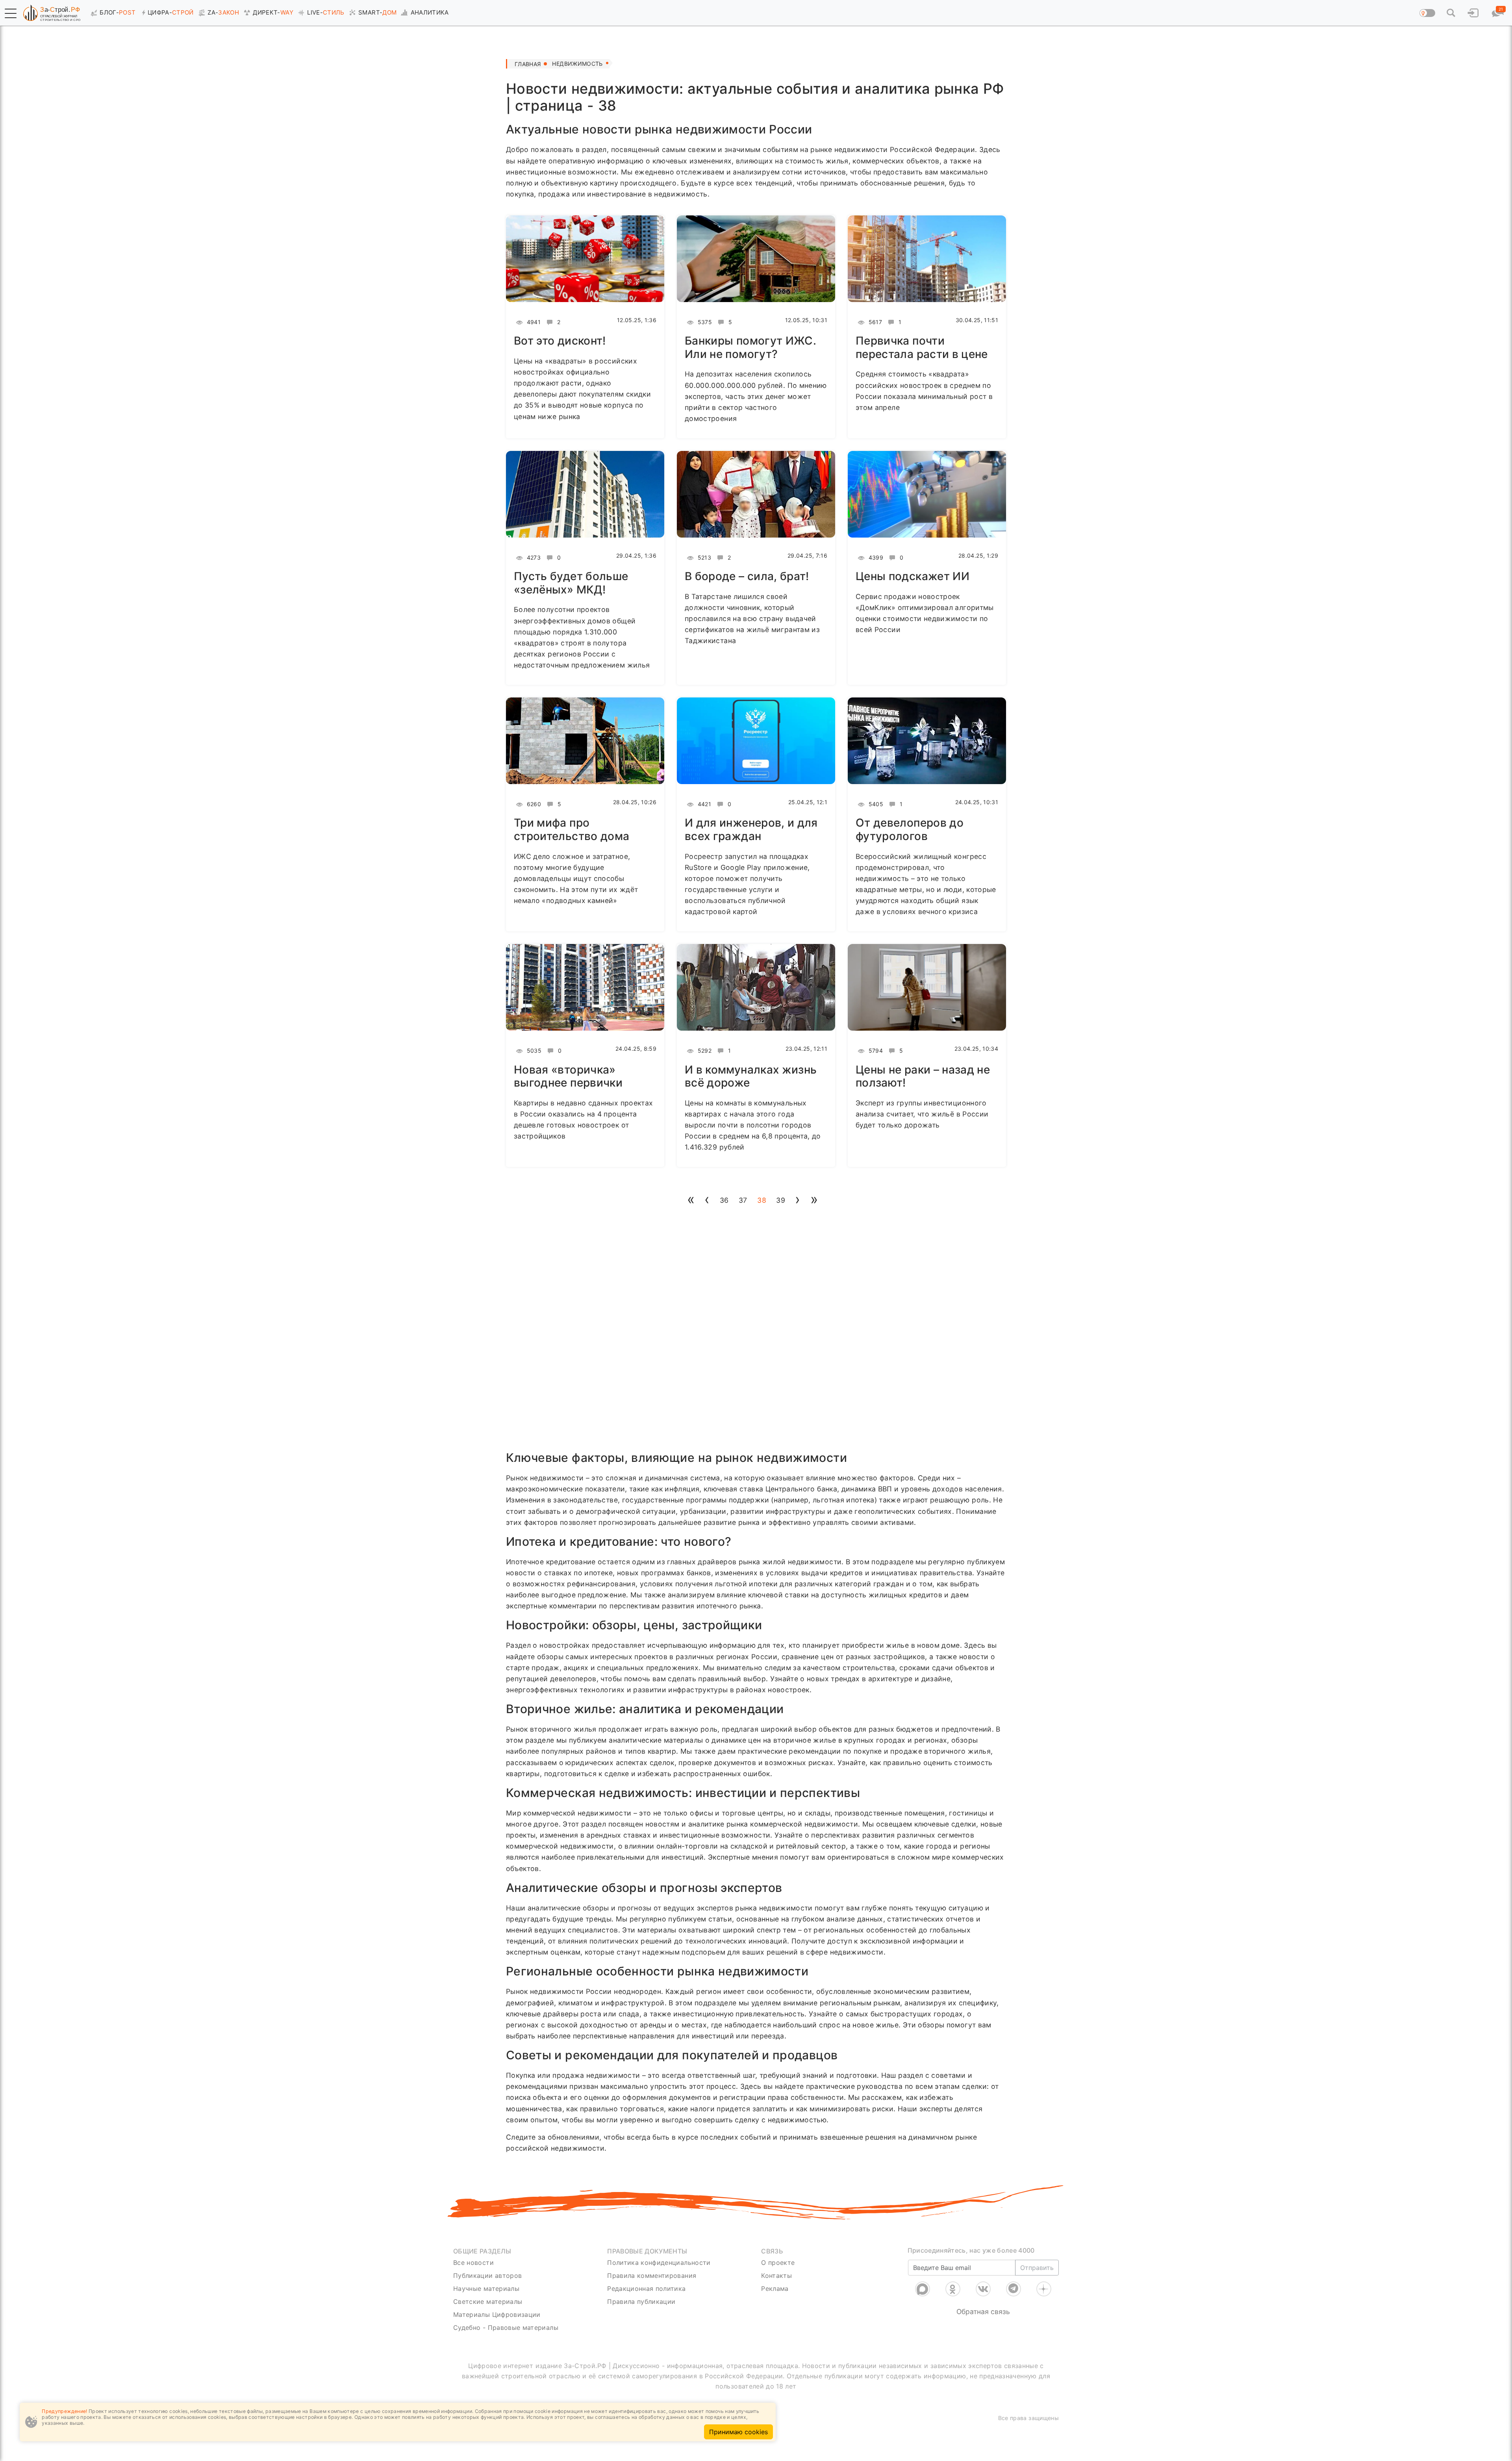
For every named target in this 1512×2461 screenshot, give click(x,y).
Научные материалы (486, 2289)
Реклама (775, 2289)
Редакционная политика (646, 2289)
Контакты (776, 2276)
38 (762, 1200)
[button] (11, 13)
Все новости (473, 2263)
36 (724, 1200)
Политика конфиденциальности (659, 2263)
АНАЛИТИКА (430, 12)
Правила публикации (641, 2302)
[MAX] (923, 2289)
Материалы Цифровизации (497, 2314)
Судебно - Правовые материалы (506, 2327)
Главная (528, 64)
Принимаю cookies (738, 2432)
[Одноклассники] (953, 2289)
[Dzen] (1044, 2289)
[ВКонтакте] (983, 2289)
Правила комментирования (652, 2276)
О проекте (778, 2263)
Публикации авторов (487, 2276)
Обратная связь (983, 2312)
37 (743, 1200)
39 (781, 1200)
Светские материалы (488, 2302)
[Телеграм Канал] (1014, 2289)
